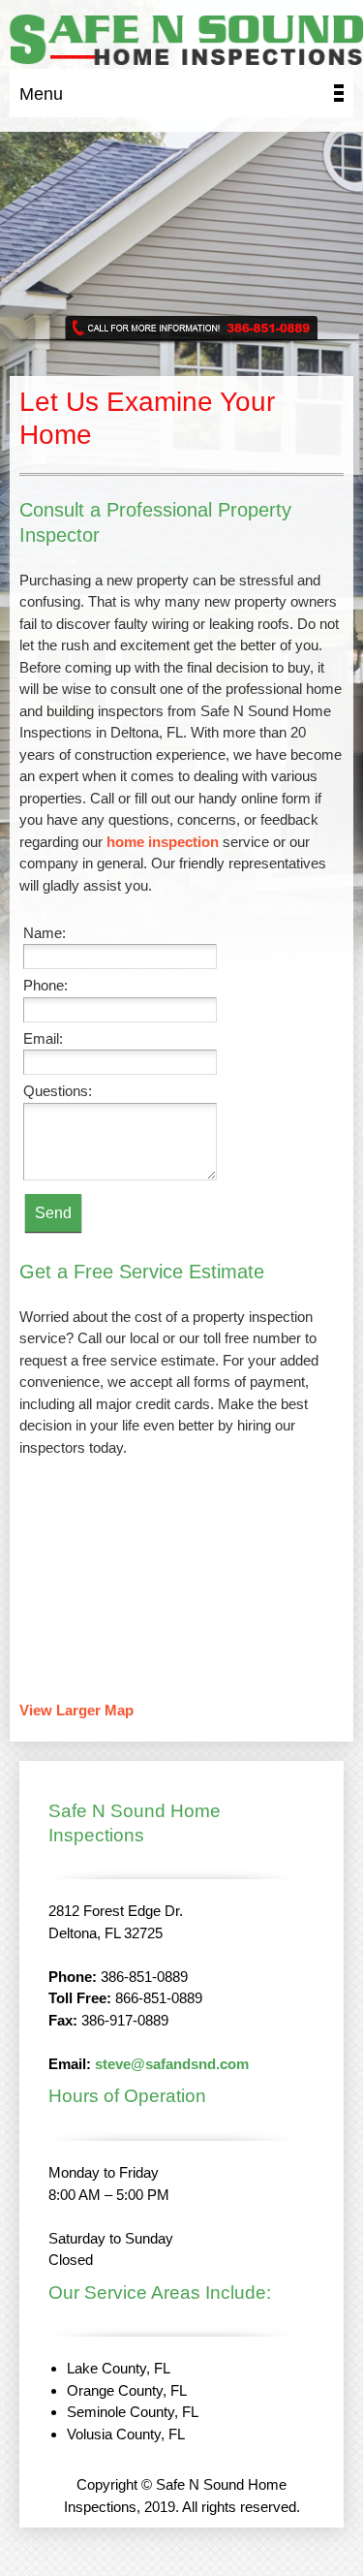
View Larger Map (76, 1710)
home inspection (163, 842)
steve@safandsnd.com (172, 2064)
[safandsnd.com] (186, 42)
